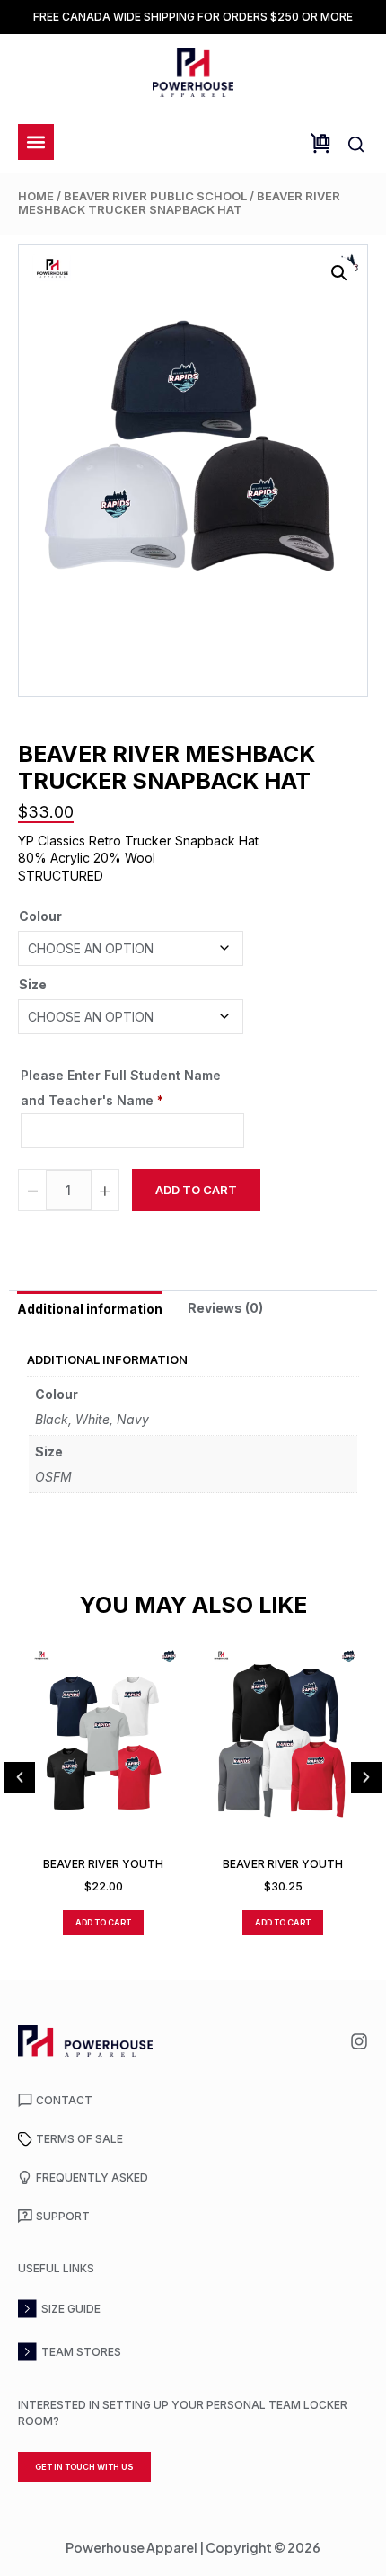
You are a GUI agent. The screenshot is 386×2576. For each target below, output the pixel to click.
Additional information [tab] (90, 1309)
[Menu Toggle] (36, 142)
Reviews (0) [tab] (225, 1308)
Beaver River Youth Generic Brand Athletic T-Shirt (103, 1864)
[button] (339, 273)
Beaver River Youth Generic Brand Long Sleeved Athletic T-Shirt (283, 1864)
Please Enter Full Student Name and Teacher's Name (121, 1088)
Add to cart (196, 1190)
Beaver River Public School (155, 196)
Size (33, 984)
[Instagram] (359, 2041)
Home (36, 196)
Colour (40, 916)
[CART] (320, 143)
